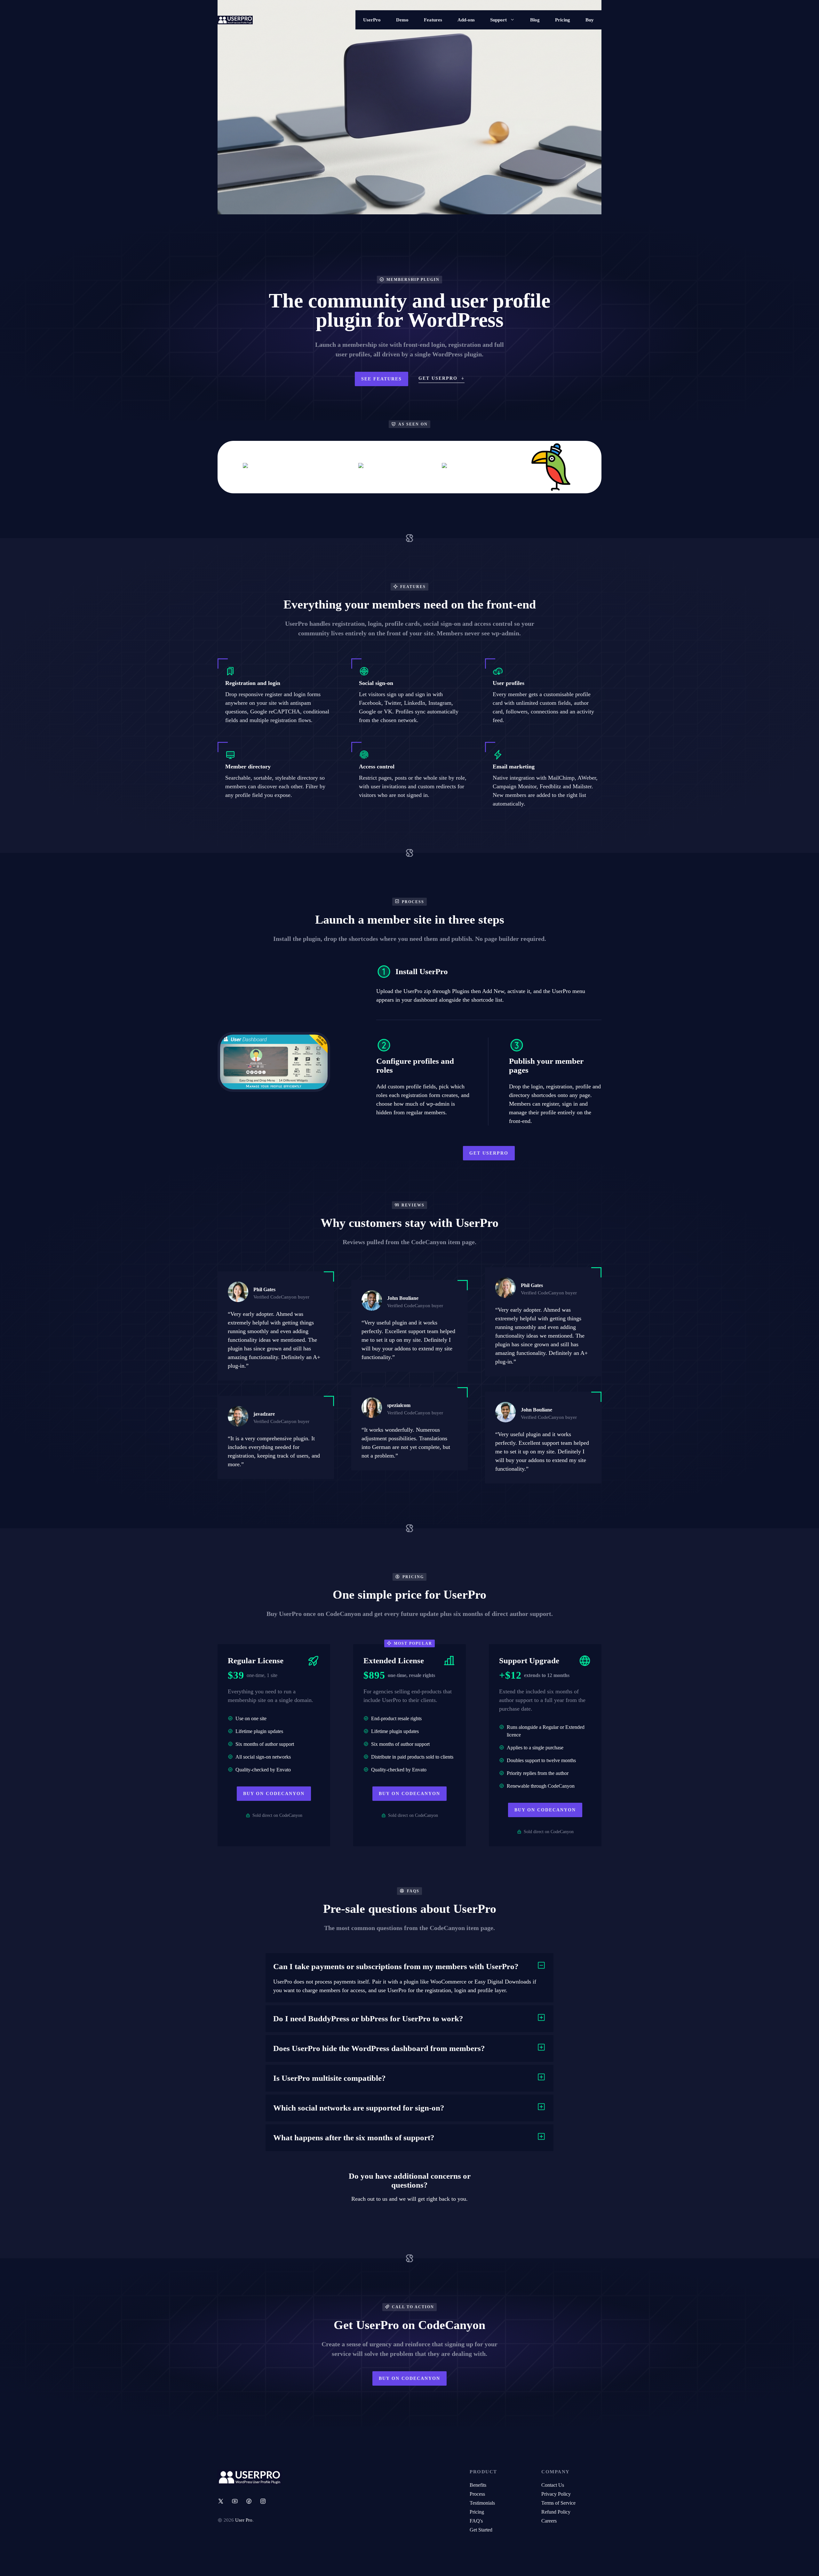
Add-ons (466, 20)
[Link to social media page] (221, 2501)
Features (433, 20)
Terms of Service (558, 2503)
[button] (409, 1967)
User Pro (244, 2520)
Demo (402, 20)
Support (498, 20)
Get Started (481, 2530)
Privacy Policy (556, 2494)
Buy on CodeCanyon (274, 1794)
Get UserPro (489, 1153)
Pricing (563, 20)
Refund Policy (556, 2512)
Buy (590, 20)
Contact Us (553, 2485)
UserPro (372, 20)
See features (382, 379)
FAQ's (476, 2521)
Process (477, 2494)
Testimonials (482, 2503)
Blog (535, 20)
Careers (549, 2521)
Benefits (478, 2485)
